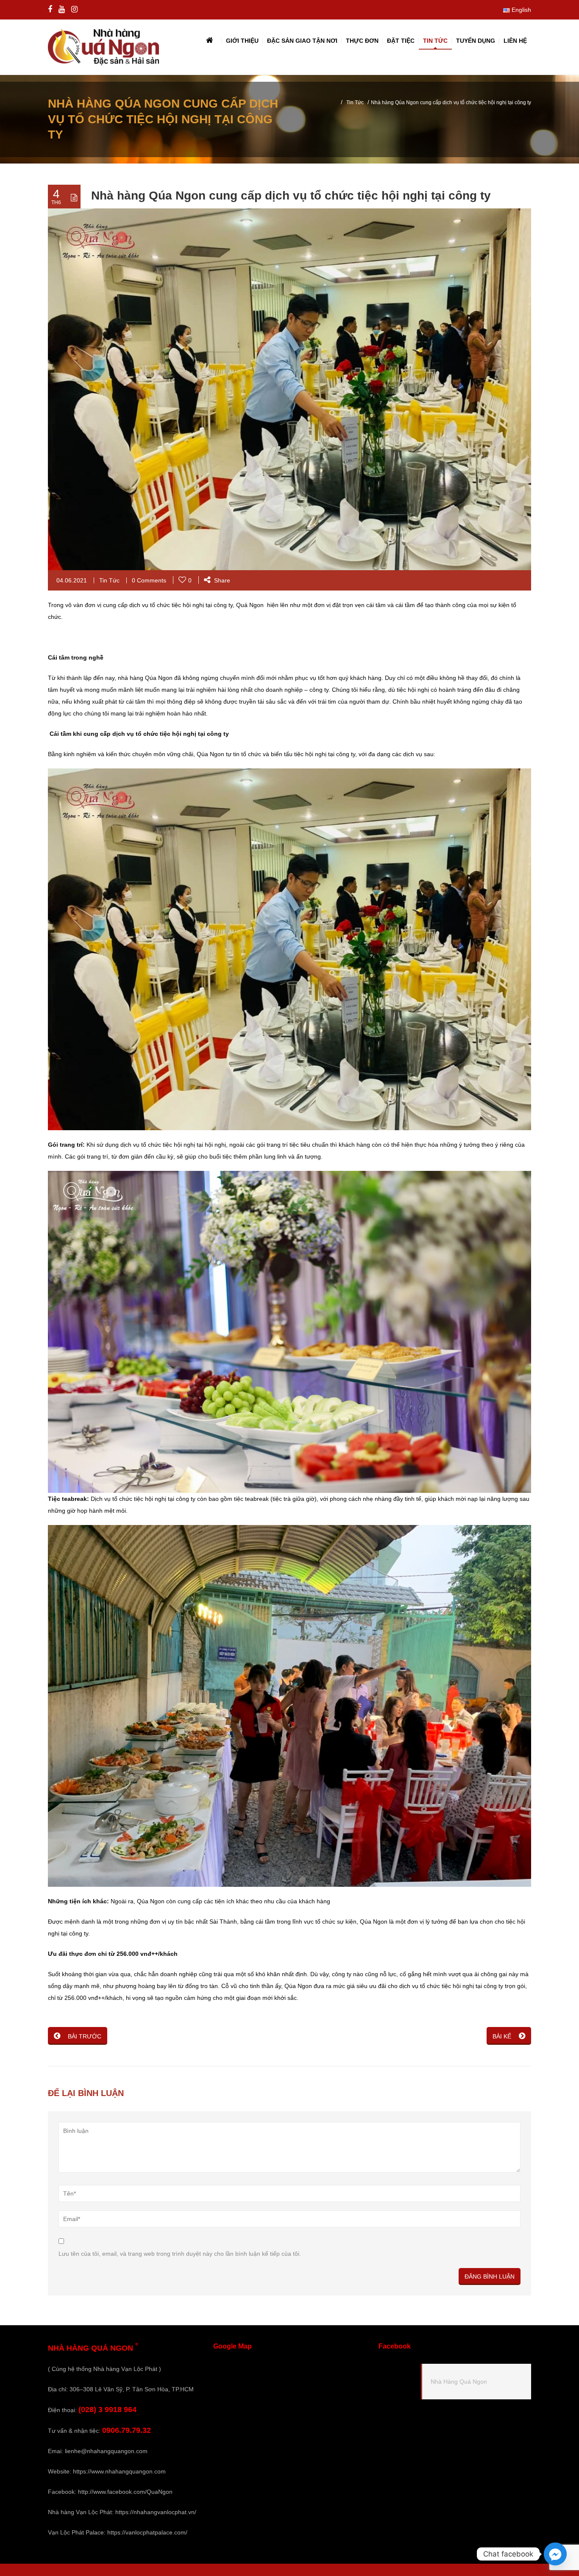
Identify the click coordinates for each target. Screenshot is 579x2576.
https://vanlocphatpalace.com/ (147, 2532)
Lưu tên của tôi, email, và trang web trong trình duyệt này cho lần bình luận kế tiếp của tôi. (180, 2254)
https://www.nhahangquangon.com (119, 2471)
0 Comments (149, 580)
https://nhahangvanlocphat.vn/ (156, 2512)
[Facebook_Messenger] (555, 2554)
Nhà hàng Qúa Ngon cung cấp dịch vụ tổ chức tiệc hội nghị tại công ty (291, 195)
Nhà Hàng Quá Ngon (459, 2382)
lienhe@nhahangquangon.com (106, 2451)
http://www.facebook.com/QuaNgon (125, 2492)
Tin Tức (355, 103)
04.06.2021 (72, 580)
